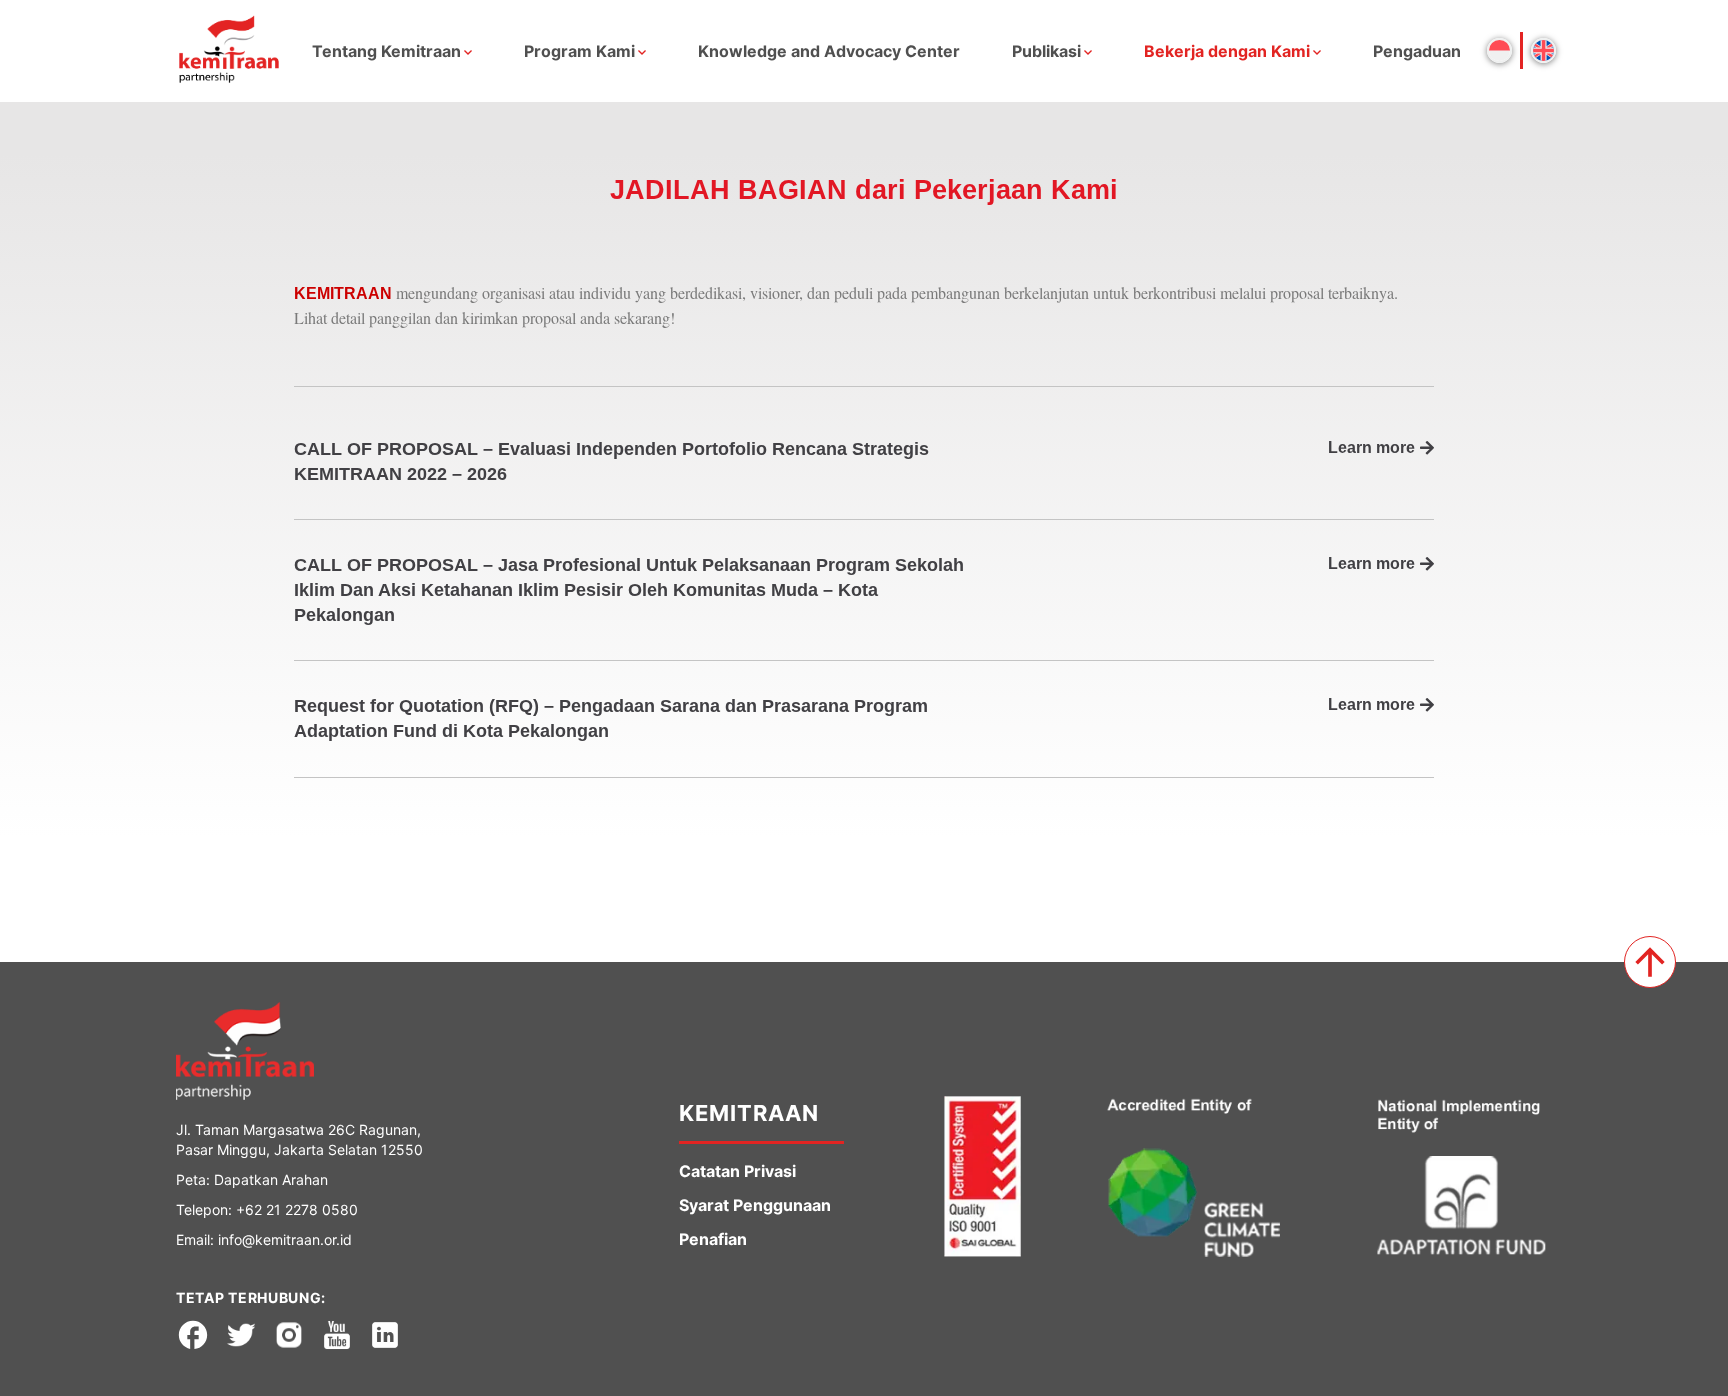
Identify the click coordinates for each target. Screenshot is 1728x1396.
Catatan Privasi (737, 1171)
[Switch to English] (1543, 50)
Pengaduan (1417, 51)
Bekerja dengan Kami (1227, 51)
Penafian (713, 1239)
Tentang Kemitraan (386, 51)
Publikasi (1046, 51)
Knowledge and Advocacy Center (829, 51)
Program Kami (579, 51)
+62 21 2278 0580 (297, 1209)
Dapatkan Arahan (271, 1179)
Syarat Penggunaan (755, 1205)
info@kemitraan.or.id (285, 1239)
